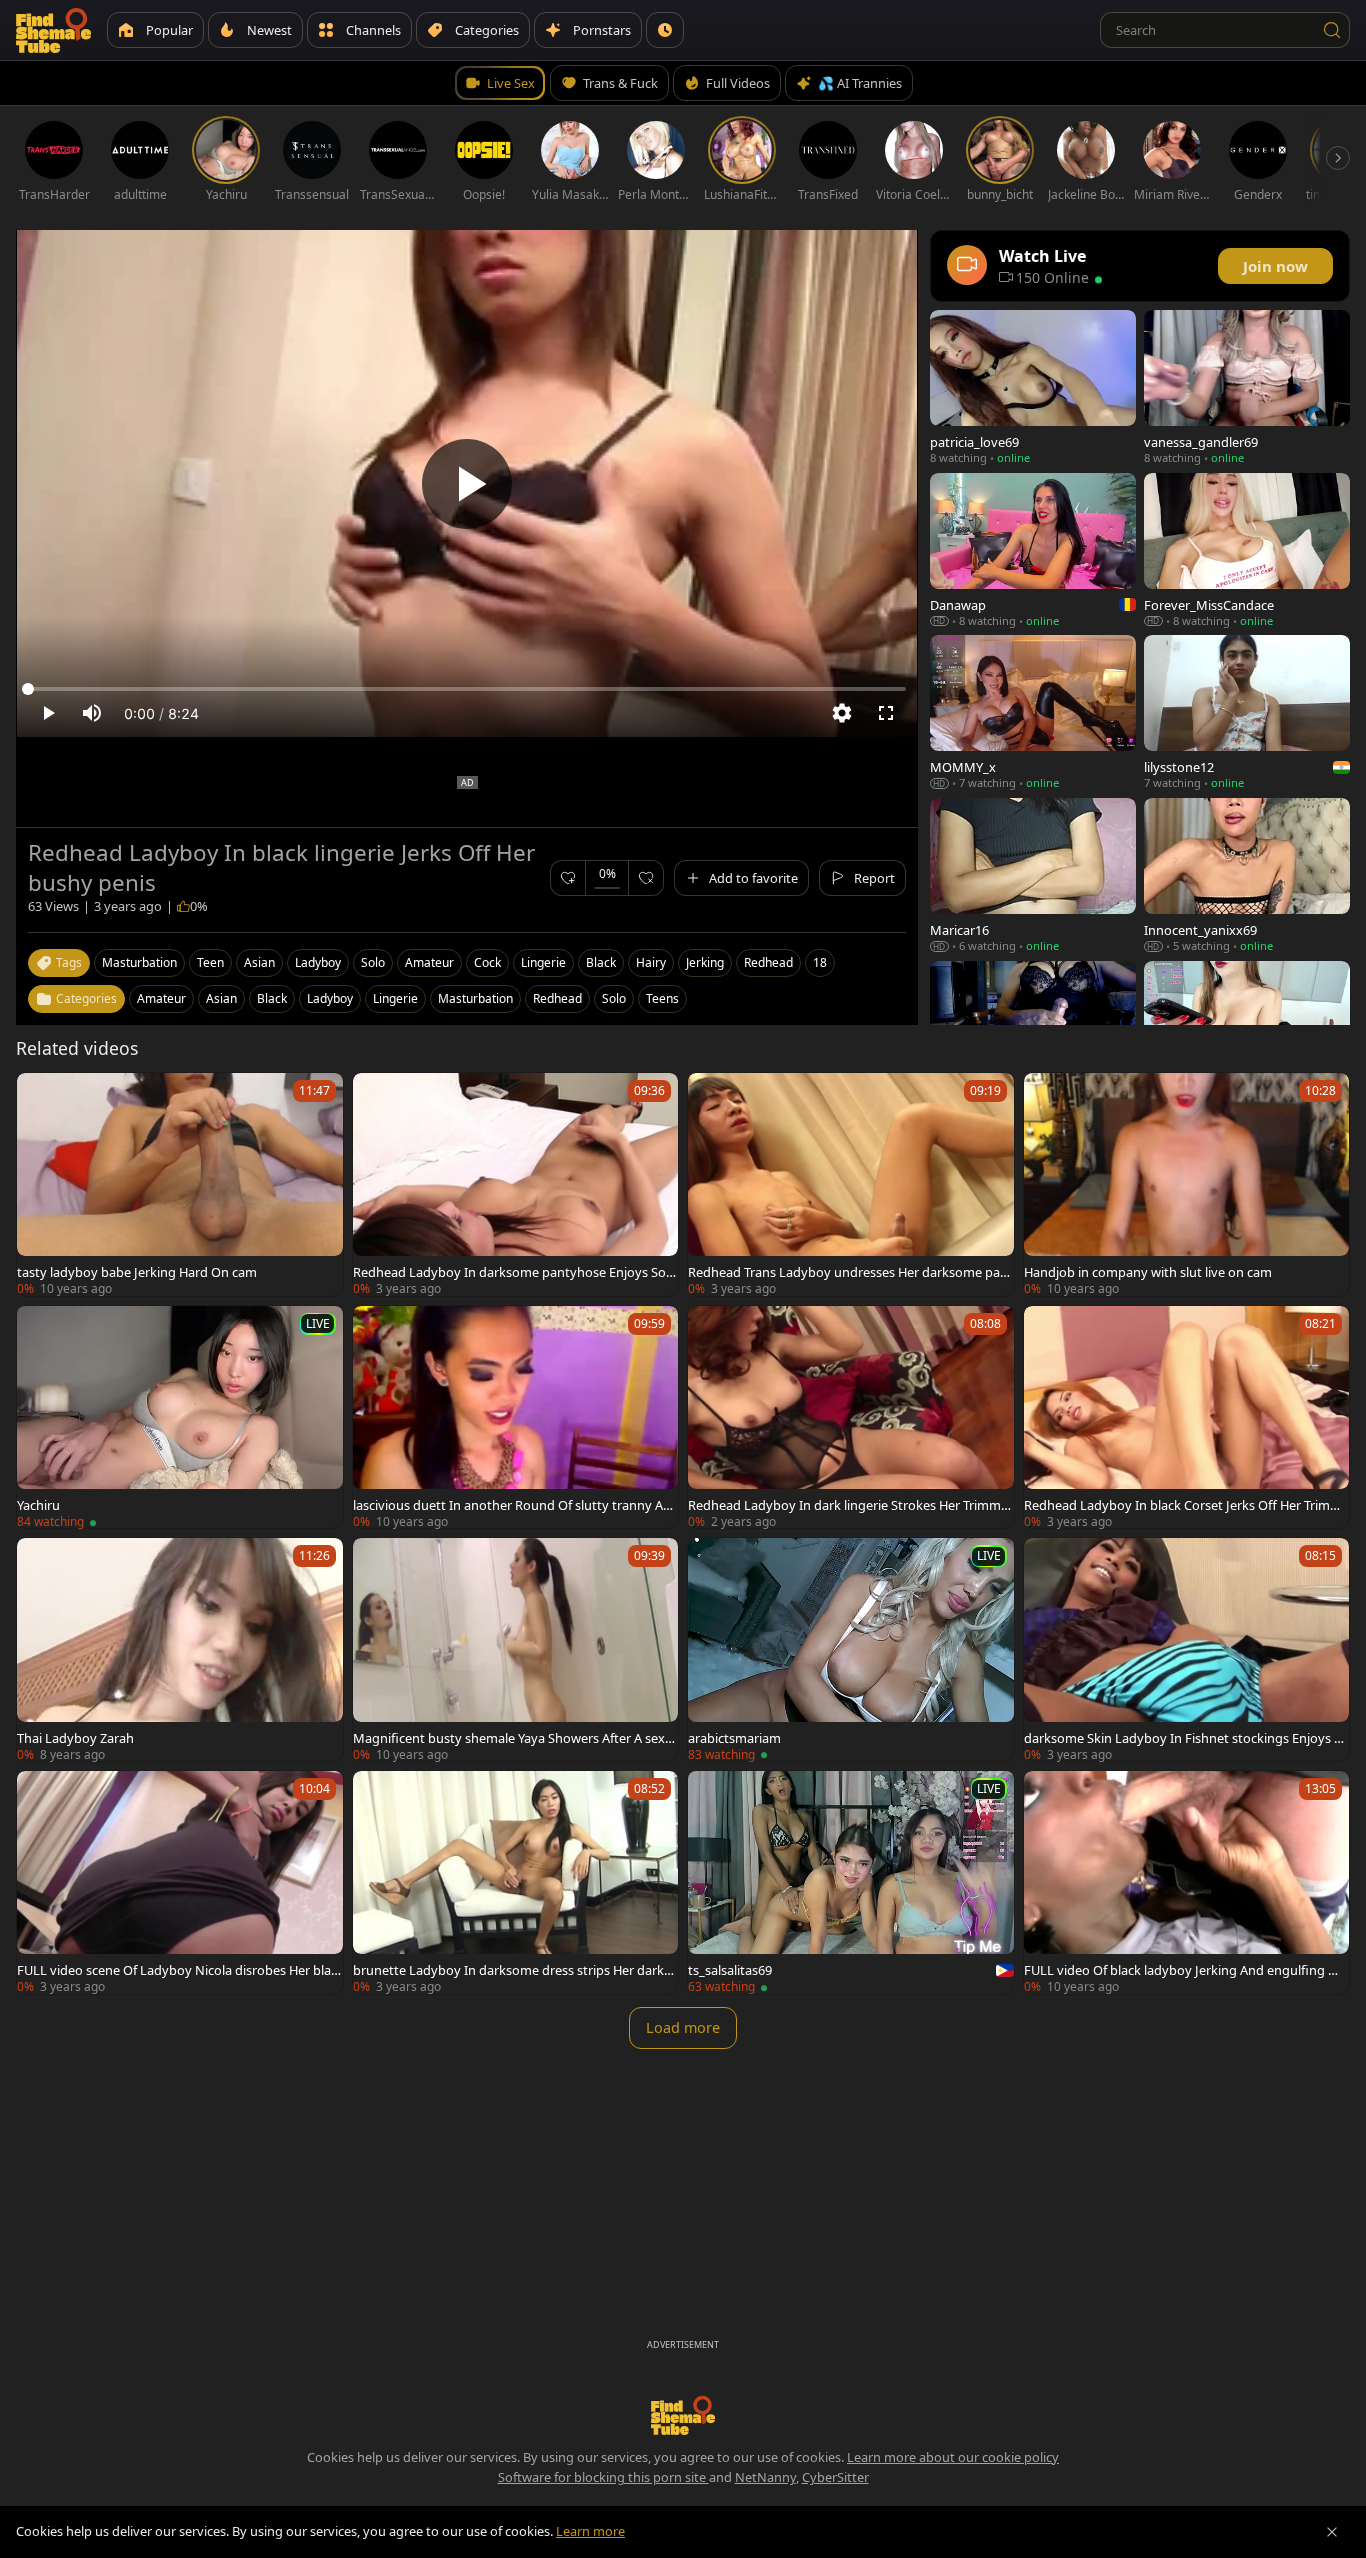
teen (210, 962)
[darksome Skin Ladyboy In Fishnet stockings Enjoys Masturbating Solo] (1187, 1649)
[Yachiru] (180, 1417)
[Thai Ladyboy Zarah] (180, 1649)
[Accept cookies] (1332, 2532)
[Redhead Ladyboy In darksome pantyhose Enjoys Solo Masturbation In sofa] (516, 1184)
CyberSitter (835, 2477)
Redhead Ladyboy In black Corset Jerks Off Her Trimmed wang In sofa (1186, 1505)
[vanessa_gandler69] (1247, 387)
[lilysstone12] (1247, 712)
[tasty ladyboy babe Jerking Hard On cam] (180, 1184)
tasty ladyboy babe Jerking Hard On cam (137, 1272)
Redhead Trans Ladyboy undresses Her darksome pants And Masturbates (850, 1272)
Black (272, 998)
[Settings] (842, 713)
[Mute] (92, 713)
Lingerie (395, 998)
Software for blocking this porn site (603, 2477)
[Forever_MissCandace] (1247, 550)
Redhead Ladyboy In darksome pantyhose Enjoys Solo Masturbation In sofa (515, 1272)
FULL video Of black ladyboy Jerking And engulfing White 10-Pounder (1186, 1970)
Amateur (161, 998)
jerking (705, 962)
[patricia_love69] (1033, 387)
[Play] (467, 484)
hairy (651, 962)
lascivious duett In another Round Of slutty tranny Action (515, 1505)
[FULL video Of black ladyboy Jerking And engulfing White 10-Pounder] (1187, 1882)
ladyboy (318, 962)
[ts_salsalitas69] (851, 1882)
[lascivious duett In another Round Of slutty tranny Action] (516, 1417)
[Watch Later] (665, 30)
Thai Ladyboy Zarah (75, 1738)
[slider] (467, 689)
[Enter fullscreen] (886, 713)
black (601, 962)
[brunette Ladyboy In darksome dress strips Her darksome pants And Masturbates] (516, 1882)
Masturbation (475, 998)
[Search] (1332, 30)
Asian (221, 998)
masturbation (139, 962)
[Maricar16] (1033, 875)
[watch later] (41, 1097)
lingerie (543, 962)
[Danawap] (1033, 550)
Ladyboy (330, 998)
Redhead (557, 998)
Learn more (590, 2531)
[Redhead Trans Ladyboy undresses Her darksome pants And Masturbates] (851, 1184)
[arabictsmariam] (851, 1649)
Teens (662, 998)
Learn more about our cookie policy (953, 2457)
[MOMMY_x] (1033, 712)
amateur (429, 962)
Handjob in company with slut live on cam (1148, 1272)
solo (373, 962)
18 (820, 962)
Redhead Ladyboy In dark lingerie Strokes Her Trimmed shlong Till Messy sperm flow (848, 1505)
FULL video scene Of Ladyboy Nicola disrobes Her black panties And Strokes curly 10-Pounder (177, 1970)
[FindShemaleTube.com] (53, 30)
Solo (614, 998)
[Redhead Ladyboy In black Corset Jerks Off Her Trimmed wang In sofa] (1187, 1417)
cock (487, 962)
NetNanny (765, 2477)
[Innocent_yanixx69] (1247, 875)
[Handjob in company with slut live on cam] (1187, 1184)
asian (259, 962)
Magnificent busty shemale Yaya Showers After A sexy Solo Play (512, 1738)
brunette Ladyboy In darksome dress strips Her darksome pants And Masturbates (515, 1970)
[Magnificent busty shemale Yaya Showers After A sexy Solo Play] (516, 1649)
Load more (683, 2027)
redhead (768, 962)
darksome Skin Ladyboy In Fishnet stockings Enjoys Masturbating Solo (1185, 1738)
